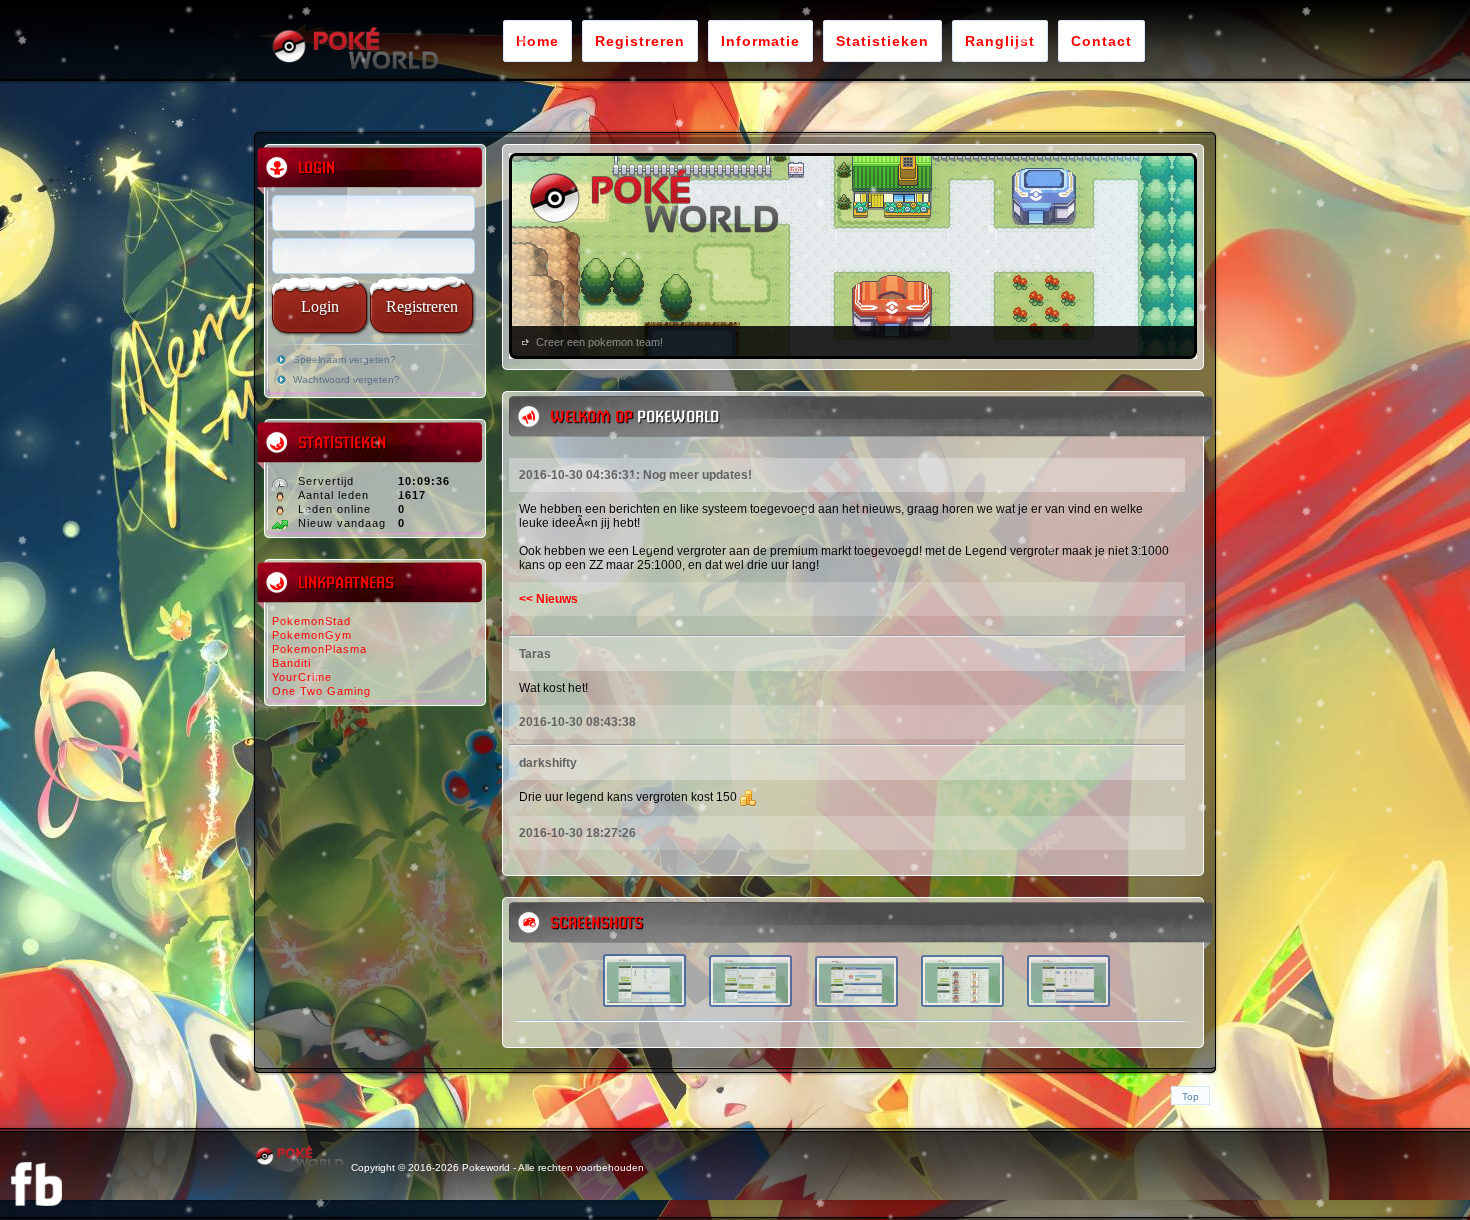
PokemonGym (312, 635)
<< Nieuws (548, 599)
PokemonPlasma (319, 649)
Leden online (334, 509)
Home (537, 41)
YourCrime (302, 677)
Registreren (640, 41)
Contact (1101, 41)
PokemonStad (311, 621)
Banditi (291, 663)
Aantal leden (333, 495)
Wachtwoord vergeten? (346, 379)
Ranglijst (1000, 41)
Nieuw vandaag (342, 523)
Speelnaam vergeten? (344, 359)
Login (320, 306)
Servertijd (326, 481)
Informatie (760, 41)
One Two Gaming (321, 691)
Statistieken (882, 41)
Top (1190, 1096)
